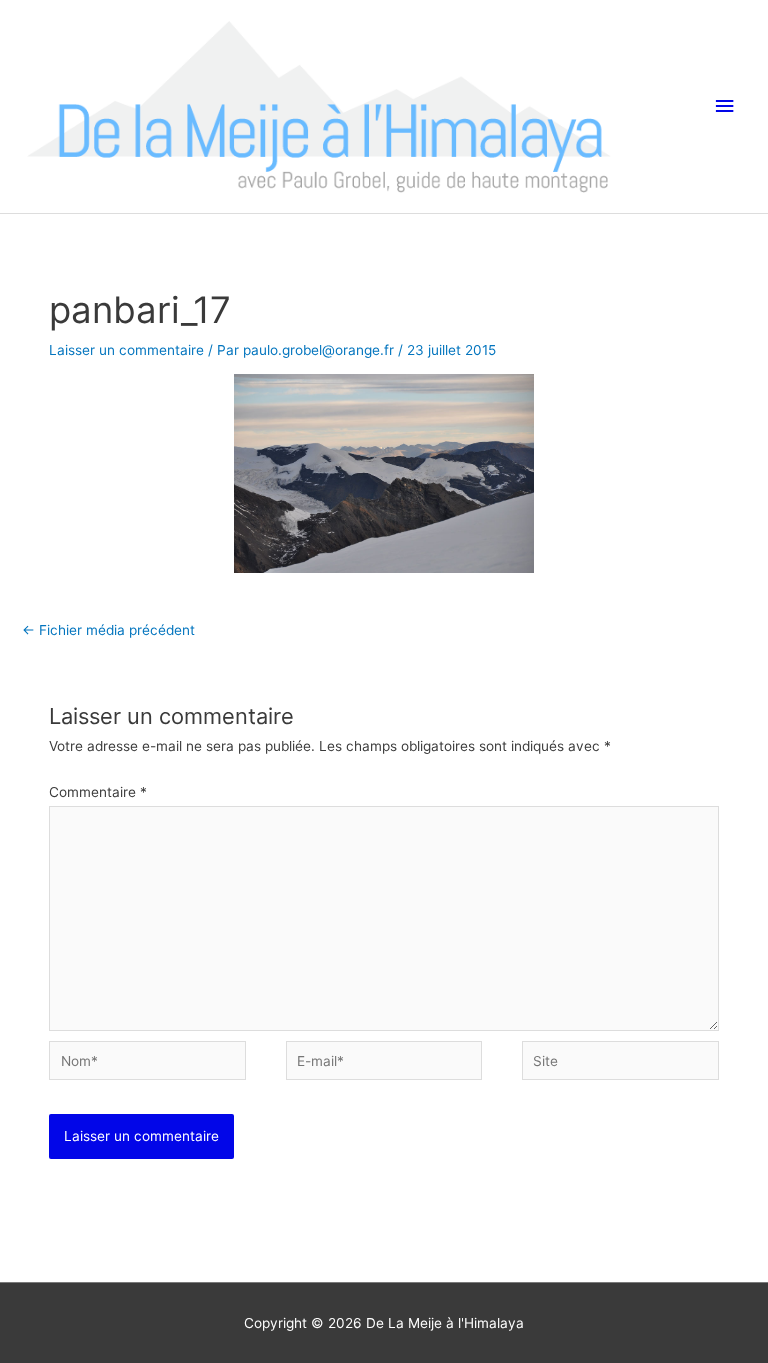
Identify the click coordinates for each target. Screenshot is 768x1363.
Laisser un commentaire (126, 350)
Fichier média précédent (108, 630)
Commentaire (98, 792)
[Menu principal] (725, 106)
